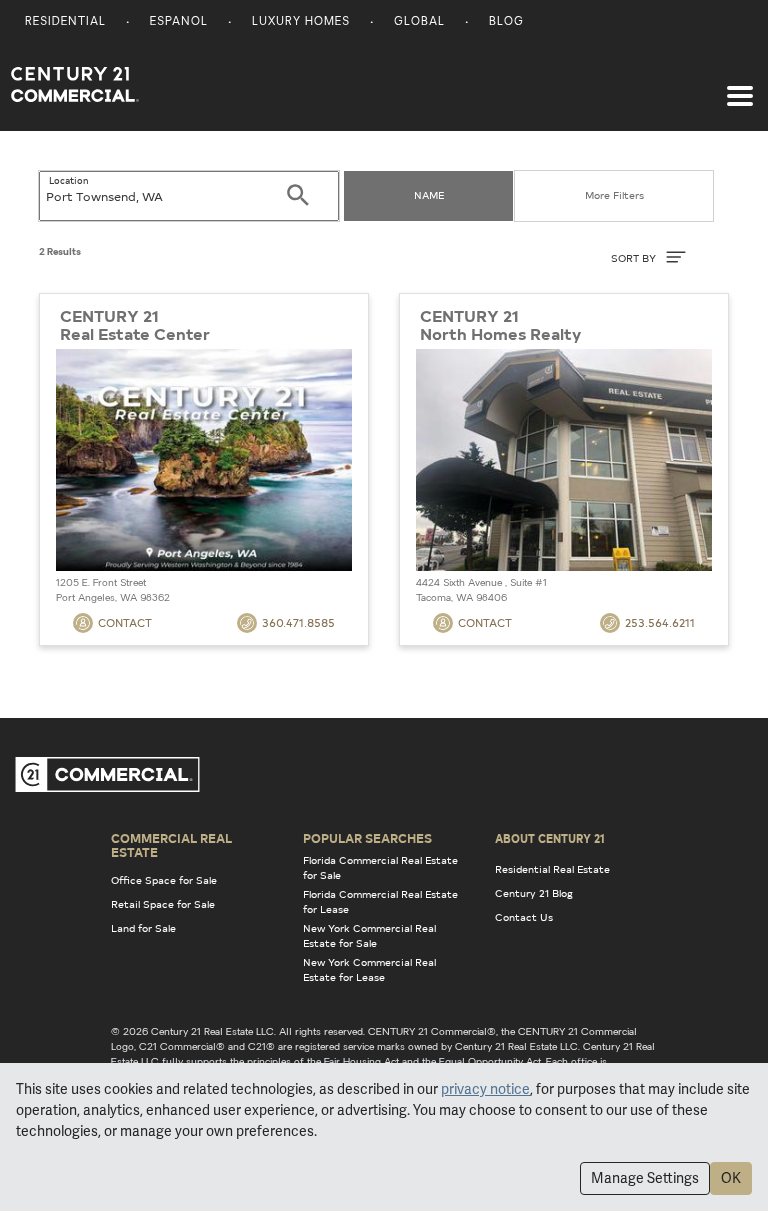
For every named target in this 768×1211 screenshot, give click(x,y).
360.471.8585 (298, 622)
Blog (506, 22)
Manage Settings (645, 1178)
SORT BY (635, 258)
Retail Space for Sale (163, 904)
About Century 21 (550, 838)
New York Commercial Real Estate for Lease (369, 969)
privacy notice (485, 1089)
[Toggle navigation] (740, 86)
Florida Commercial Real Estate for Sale (380, 867)
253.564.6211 (660, 622)
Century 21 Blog (534, 893)
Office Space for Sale (164, 880)
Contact (125, 622)
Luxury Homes (301, 22)
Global (419, 22)
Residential (65, 22)
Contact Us (524, 917)
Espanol (179, 22)
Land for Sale (143, 928)
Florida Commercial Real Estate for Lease (380, 901)
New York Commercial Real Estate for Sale (369, 935)
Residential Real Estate (552, 869)
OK (731, 1178)
